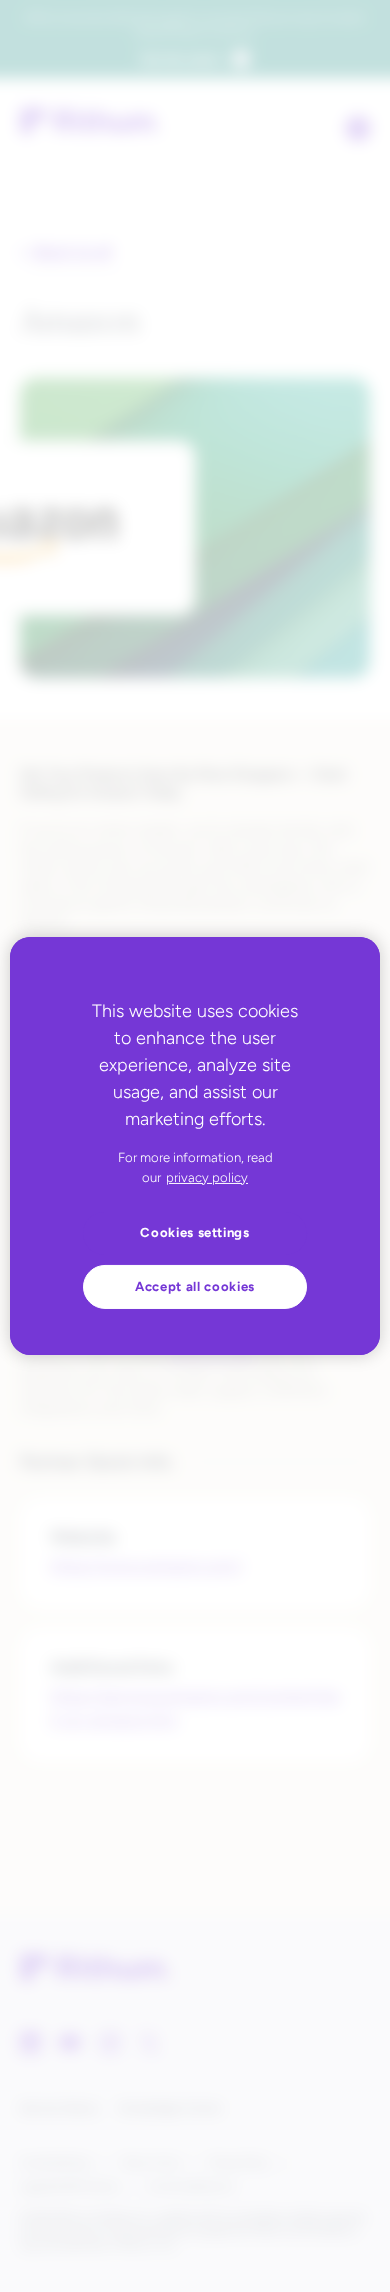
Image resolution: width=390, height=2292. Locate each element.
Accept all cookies (195, 1286)
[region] (195, 1146)
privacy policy (207, 1177)
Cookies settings (195, 1232)
